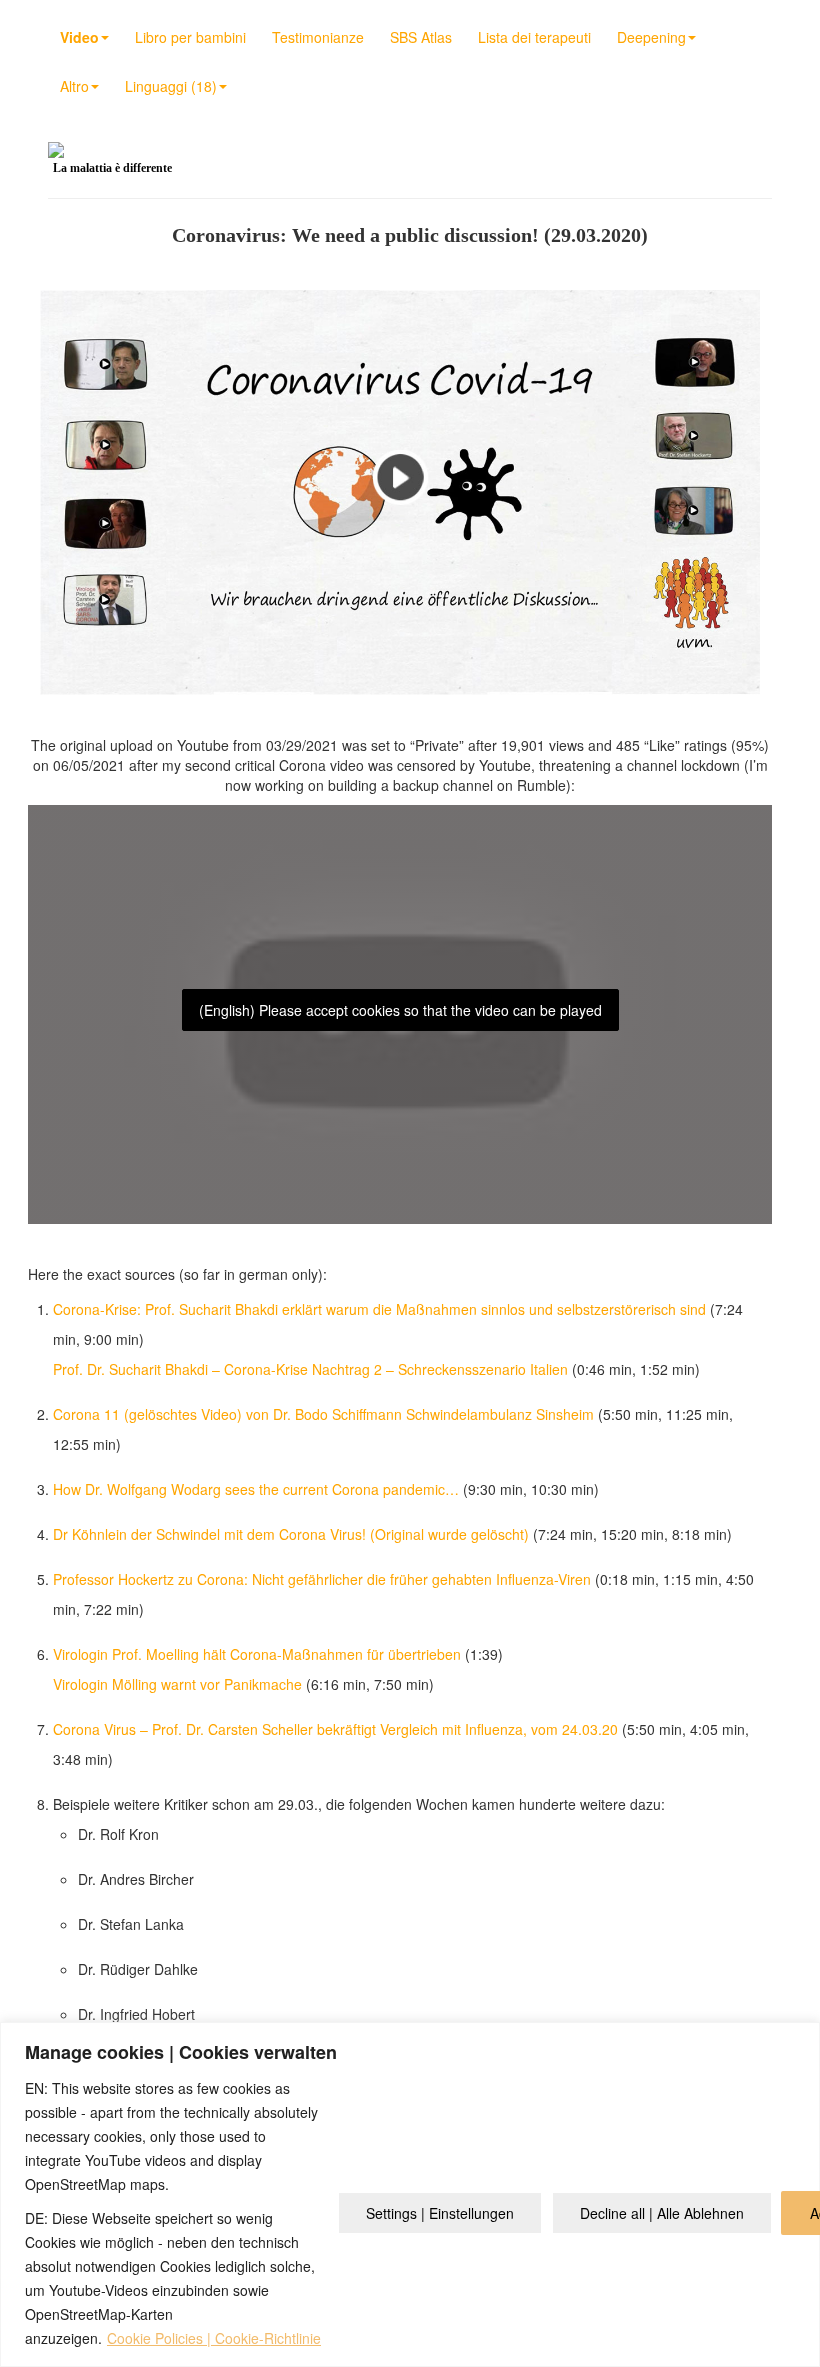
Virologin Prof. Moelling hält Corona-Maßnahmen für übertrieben (257, 1654)
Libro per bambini (190, 37)
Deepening (651, 37)
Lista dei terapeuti (534, 37)
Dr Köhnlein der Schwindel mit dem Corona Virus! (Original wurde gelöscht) (291, 1534)
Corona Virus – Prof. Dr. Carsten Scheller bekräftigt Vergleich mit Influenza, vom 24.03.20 (335, 1729)
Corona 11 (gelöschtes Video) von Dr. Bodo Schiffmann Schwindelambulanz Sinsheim (323, 1414)
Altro (74, 86)
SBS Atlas (421, 37)
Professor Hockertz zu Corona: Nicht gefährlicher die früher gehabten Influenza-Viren (322, 1579)
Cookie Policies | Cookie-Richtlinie (214, 2338)
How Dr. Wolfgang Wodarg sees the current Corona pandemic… (256, 1489)
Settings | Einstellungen (440, 2213)
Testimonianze (318, 37)
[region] (410, 2194)
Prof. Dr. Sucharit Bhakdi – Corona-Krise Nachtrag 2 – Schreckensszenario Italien (310, 1369)
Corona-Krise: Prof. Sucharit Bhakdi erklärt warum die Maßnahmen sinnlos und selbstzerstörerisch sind (379, 1309)
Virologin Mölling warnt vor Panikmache (177, 1684)
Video (79, 37)
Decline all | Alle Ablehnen (662, 2213)
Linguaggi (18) (171, 86)
